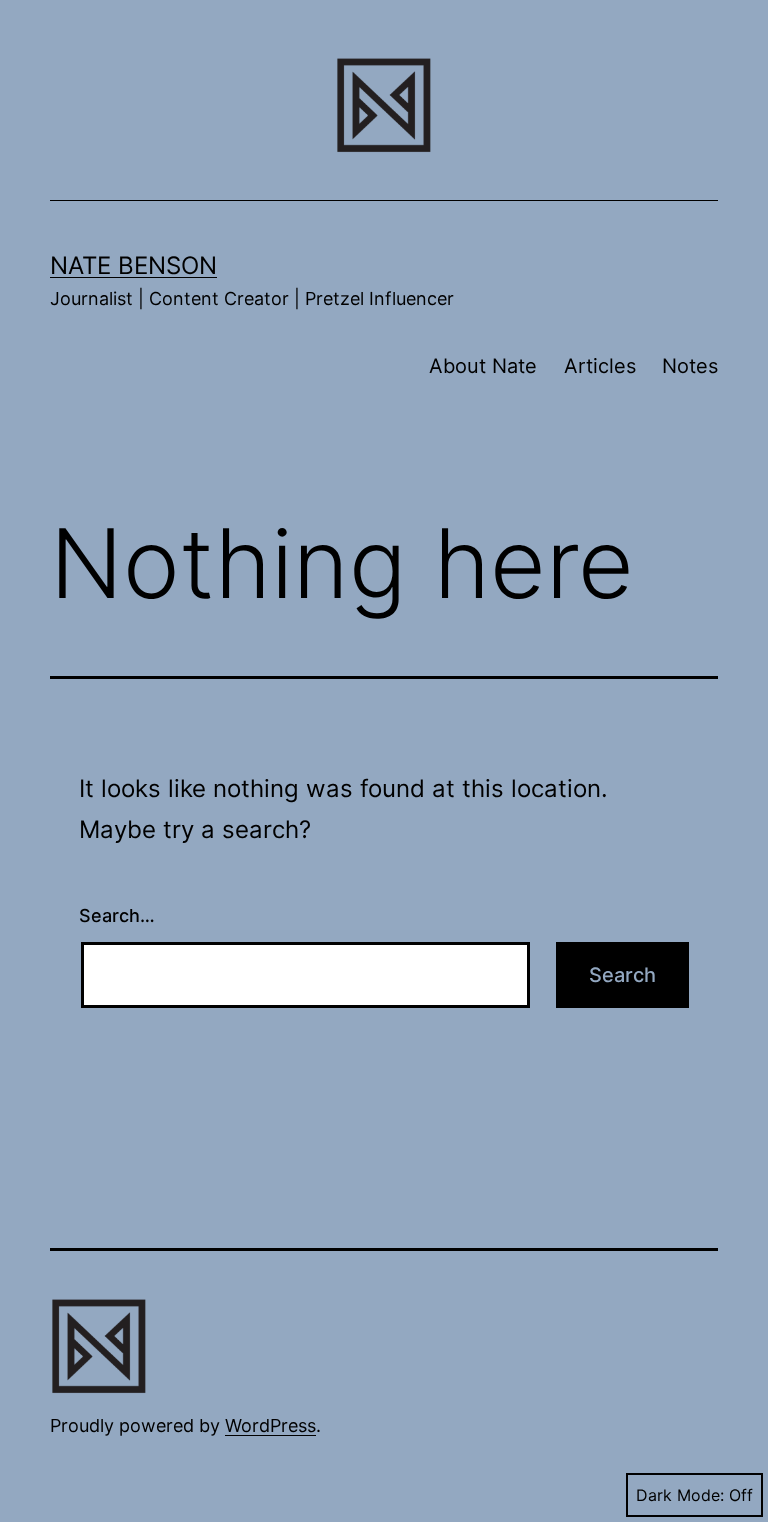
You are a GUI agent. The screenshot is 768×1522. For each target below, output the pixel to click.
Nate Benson (133, 265)
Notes (690, 366)
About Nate (483, 366)
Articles (600, 366)
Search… (117, 915)
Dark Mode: (680, 1495)
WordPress (270, 1425)
